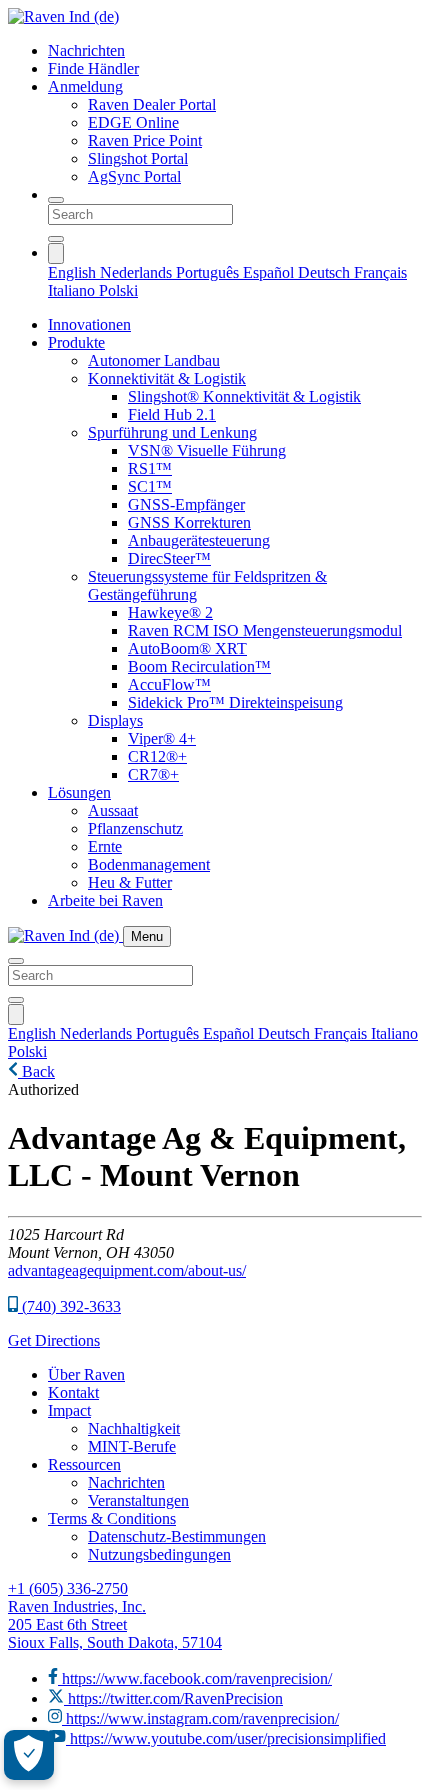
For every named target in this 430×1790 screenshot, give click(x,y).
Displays (115, 720)
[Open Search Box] (56, 200)
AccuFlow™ (169, 684)
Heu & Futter (130, 882)
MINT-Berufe (132, 1446)
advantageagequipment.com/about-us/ (127, 1270)
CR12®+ (157, 756)
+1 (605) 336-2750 (68, 1588)
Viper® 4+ (162, 738)
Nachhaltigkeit (134, 1428)
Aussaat (113, 810)
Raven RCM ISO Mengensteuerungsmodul (265, 630)
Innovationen (89, 324)
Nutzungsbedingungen (159, 1554)
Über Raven (86, 1374)
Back (36, 1071)
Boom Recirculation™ (199, 666)
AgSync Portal (134, 176)
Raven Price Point (145, 140)
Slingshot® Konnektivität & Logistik (244, 396)
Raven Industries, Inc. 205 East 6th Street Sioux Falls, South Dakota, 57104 (115, 1624)
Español (270, 272)
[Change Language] (56, 253)
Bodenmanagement (149, 864)
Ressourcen (84, 1464)
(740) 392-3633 (69, 1306)
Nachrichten (86, 50)
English (74, 272)
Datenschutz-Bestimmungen (177, 1536)
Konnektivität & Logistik (167, 378)
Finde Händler (93, 68)
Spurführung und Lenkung (172, 432)
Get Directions (54, 1340)
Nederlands (138, 272)
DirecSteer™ (169, 558)
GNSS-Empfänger (186, 504)
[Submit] (56, 239)
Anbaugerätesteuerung (199, 540)
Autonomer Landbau (154, 360)
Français (380, 272)
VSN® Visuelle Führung (207, 450)
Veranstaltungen (138, 1500)
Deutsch (326, 272)
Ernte (105, 846)
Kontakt (73, 1392)
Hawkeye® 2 (170, 612)
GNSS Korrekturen (189, 522)
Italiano (73, 290)
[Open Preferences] (29, 1755)
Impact (69, 1410)
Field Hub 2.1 (172, 414)
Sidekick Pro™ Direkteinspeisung (235, 702)
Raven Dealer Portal (152, 104)
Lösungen (79, 792)
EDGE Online (133, 122)
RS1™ (150, 468)
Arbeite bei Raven (105, 900)
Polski (118, 290)
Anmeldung (85, 86)
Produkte (76, 342)
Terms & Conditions (112, 1518)
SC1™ (150, 486)
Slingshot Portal (138, 158)
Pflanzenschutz (135, 828)
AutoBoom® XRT (187, 648)
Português (209, 272)
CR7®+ (153, 774)
